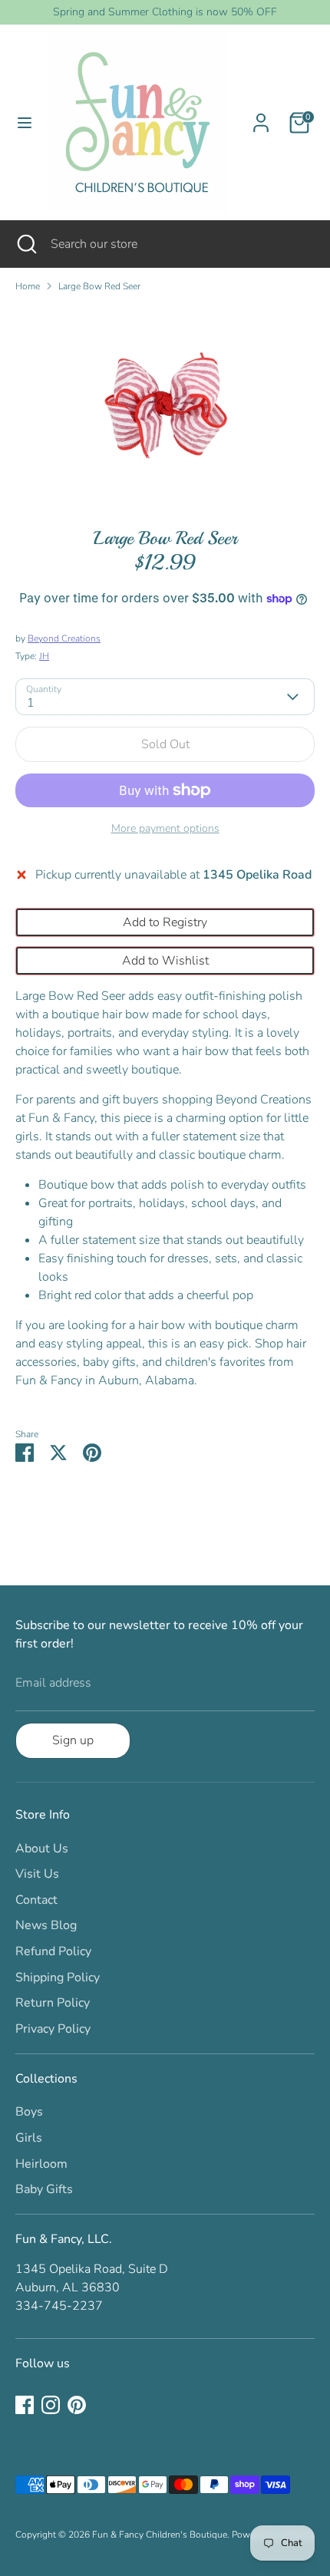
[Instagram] (51, 2405)
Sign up (73, 1740)
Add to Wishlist (165, 961)
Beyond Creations (64, 638)
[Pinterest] (77, 2405)
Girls (29, 2138)
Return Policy (53, 2003)
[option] (165, 404)
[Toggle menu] (25, 123)
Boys (29, 2112)
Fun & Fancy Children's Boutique (160, 2535)
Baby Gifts (44, 2189)
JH (44, 656)
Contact (36, 1900)
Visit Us (37, 1874)
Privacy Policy (53, 2029)
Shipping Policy (58, 1977)
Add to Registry (165, 922)
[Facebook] (25, 2405)
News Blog (46, 1925)
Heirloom (41, 2164)
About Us (42, 1849)
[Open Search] (25, 244)
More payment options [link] (165, 828)
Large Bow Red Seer (99, 286)
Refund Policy (53, 1951)
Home (28, 286)
